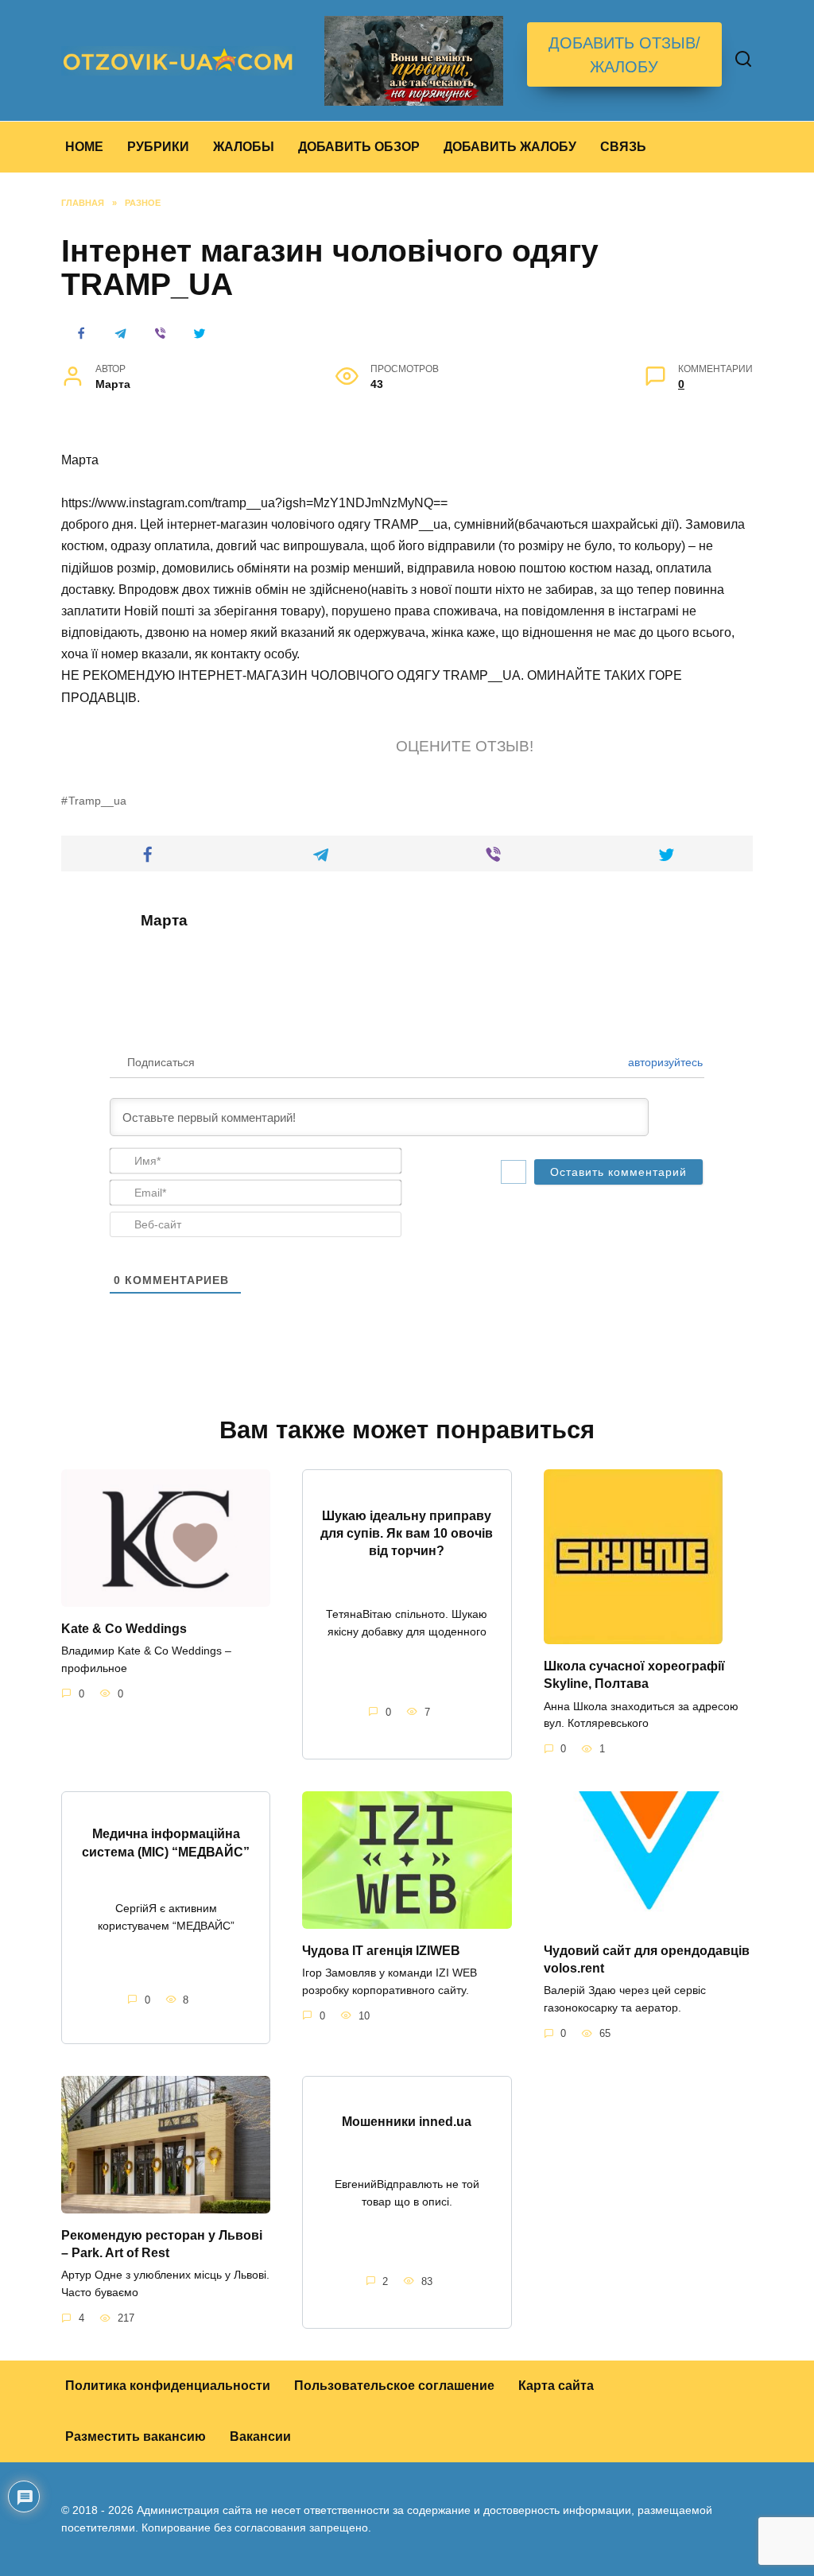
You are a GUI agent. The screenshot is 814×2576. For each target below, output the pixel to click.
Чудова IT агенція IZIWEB (381, 1950)
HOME (84, 147)
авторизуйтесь (664, 1062)
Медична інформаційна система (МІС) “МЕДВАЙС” (166, 1843)
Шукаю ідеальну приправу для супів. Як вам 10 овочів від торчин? (407, 1533)
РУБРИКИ (158, 147)
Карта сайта (556, 2386)
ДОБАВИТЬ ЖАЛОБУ (510, 147)
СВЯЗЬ (623, 147)
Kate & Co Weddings (124, 1628)
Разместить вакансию (136, 2436)
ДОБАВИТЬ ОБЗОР (359, 147)
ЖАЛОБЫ (244, 147)
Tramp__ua (97, 801)
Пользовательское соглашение (394, 2386)
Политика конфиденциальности (168, 2386)
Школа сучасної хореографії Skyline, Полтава (634, 1674)
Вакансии (260, 2436)
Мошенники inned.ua (407, 2122)
